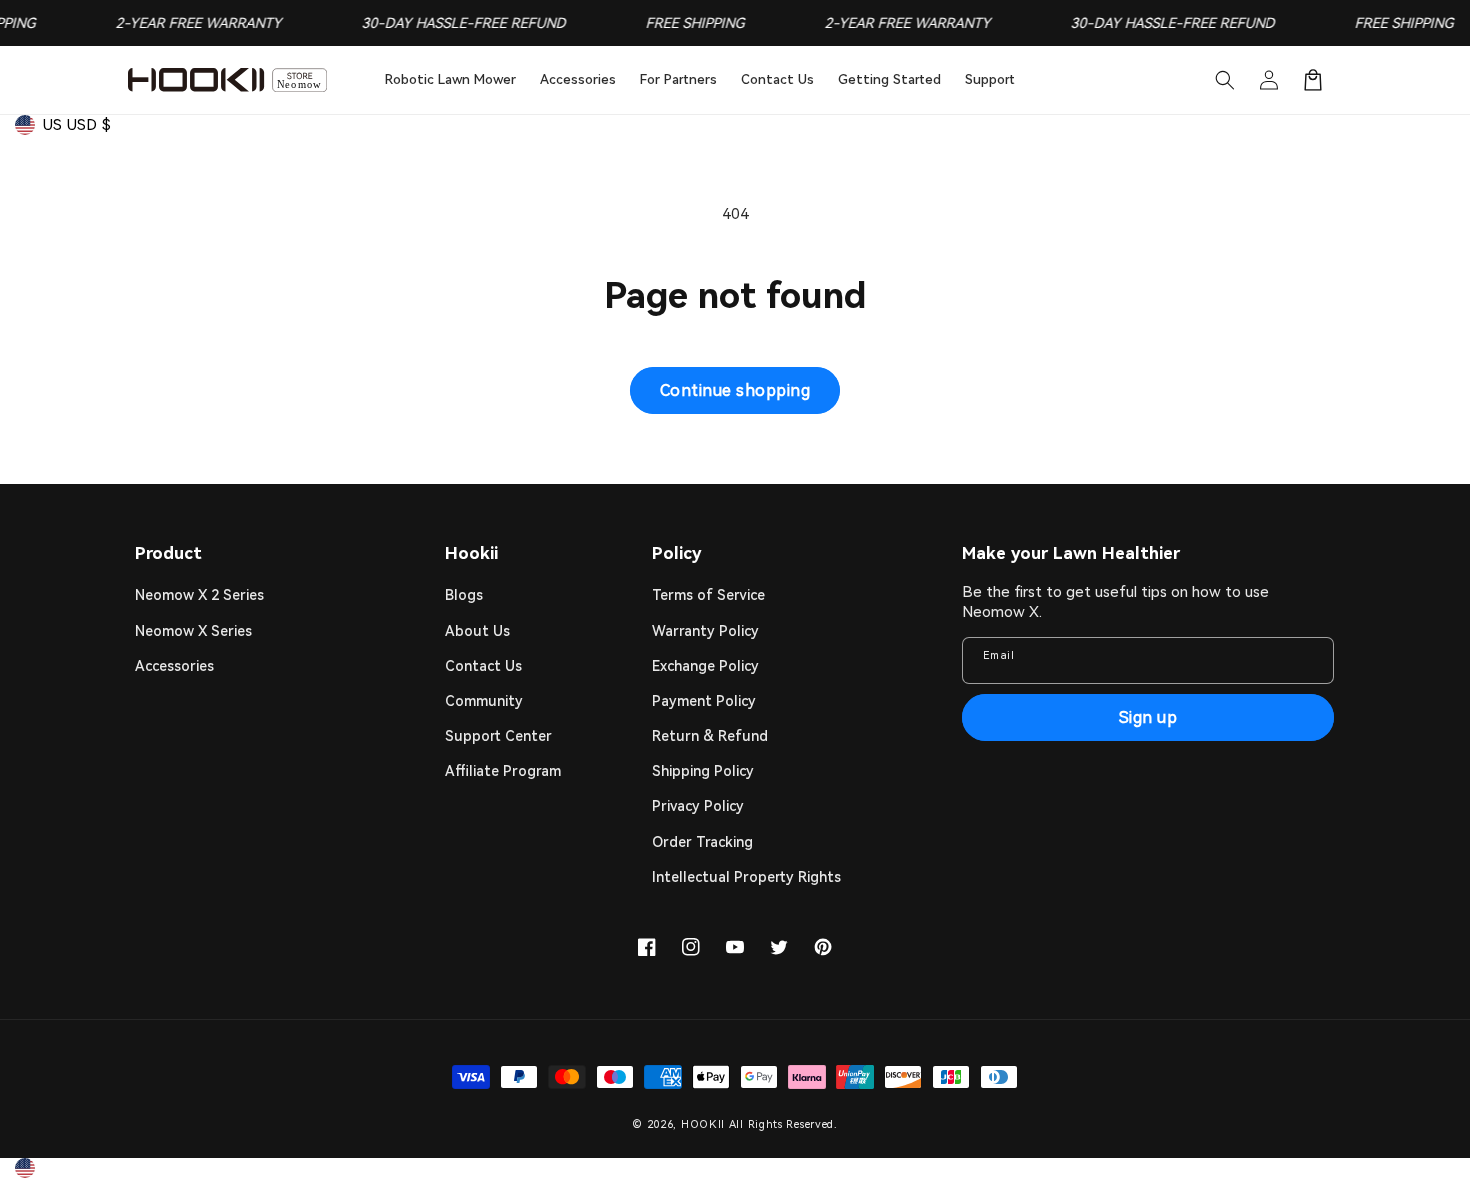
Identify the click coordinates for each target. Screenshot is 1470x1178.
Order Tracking (702, 842)
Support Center (498, 736)
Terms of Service (708, 595)
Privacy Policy (698, 806)
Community (484, 701)
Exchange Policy (705, 666)
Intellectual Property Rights (746, 877)
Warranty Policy (705, 631)
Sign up (1148, 717)
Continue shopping (735, 390)
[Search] (1225, 80)
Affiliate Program (503, 771)
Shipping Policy (703, 771)
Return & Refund (710, 736)
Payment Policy (704, 701)
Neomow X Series (193, 631)
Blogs (464, 595)
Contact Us (483, 666)
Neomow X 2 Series (199, 595)
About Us (477, 631)
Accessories (174, 666)
